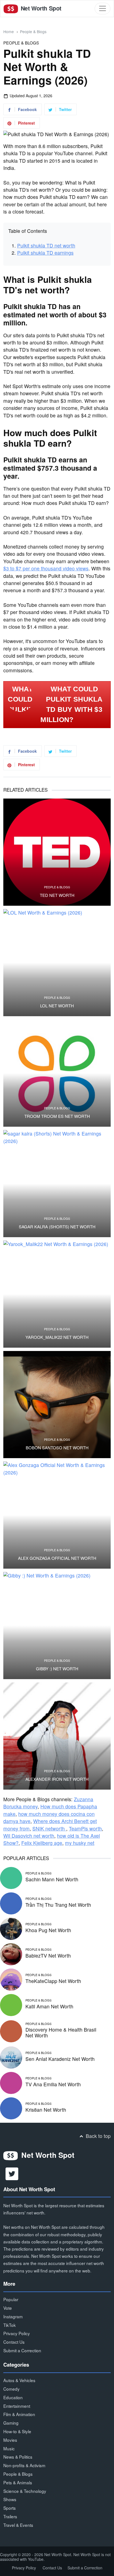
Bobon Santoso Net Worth (57, 1448)
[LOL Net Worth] (57, 963)
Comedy (11, 2389)
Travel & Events (18, 2525)
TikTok (10, 2325)
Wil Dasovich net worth (29, 1836)
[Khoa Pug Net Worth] (11, 1928)
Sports (10, 2508)
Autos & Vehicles (19, 2380)
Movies (10, 2440)
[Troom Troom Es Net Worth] (57, 1073)
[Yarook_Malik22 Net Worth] (57, 1294)
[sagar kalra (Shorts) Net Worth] (57, 1184)
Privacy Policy (17, 2333)
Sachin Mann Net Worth (52, 1879)
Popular (11, 2299)
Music (9, 2448)
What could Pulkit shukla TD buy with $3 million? (71, 704)
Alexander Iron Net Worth (57, 1779)
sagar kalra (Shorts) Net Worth (57, 1227)
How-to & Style (17, 2431)
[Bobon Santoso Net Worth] (57, 1405)
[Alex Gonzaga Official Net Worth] (57, 1515)
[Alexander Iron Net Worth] (57, 1736)
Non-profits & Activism (24, 2465)
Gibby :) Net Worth (57, 1669)
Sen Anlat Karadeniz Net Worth (60, 2059)
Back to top (98, 2136)
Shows (10, 2499)
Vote (8, 2308)
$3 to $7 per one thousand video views (46, 568)
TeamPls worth (85, 1828)
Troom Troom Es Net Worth (57, 1116)
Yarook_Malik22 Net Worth (57, 1337)
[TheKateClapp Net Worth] (11, 1979)
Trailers (10, 2516)
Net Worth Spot (40, 8)
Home (9, 31)
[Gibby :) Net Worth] (57, 1626)
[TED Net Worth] (57, 852)
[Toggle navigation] (103, 8)
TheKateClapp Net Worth (53, 1981)
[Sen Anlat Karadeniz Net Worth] (11, 2057)
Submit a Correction (22, 2350)
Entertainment (17, 2406)
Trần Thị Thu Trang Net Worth (58, 1905)
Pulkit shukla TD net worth (46, 245)
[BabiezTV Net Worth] (11, 1953)
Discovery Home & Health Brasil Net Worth (61, 2032)
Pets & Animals (18, 2482)
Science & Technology (25, 2491)
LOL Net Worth (57, 1006)
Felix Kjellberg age (42, 1843)
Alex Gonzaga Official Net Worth (57, 1558)
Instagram (13, 2316)
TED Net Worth (57, 895)
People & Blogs (33, 31)
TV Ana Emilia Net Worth (53, 2084)
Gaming (11, 2423)
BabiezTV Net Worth (48, 1955)
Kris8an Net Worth (46, 2110)
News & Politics (18, 2457)
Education (13, 2397)
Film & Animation (19, 2414)
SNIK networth (49, 1828)
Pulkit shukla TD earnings (45, 253)
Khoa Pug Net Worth (48, 1930)
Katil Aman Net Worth (49, 2006)
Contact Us (14, 2342)
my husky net (80, 1843)
